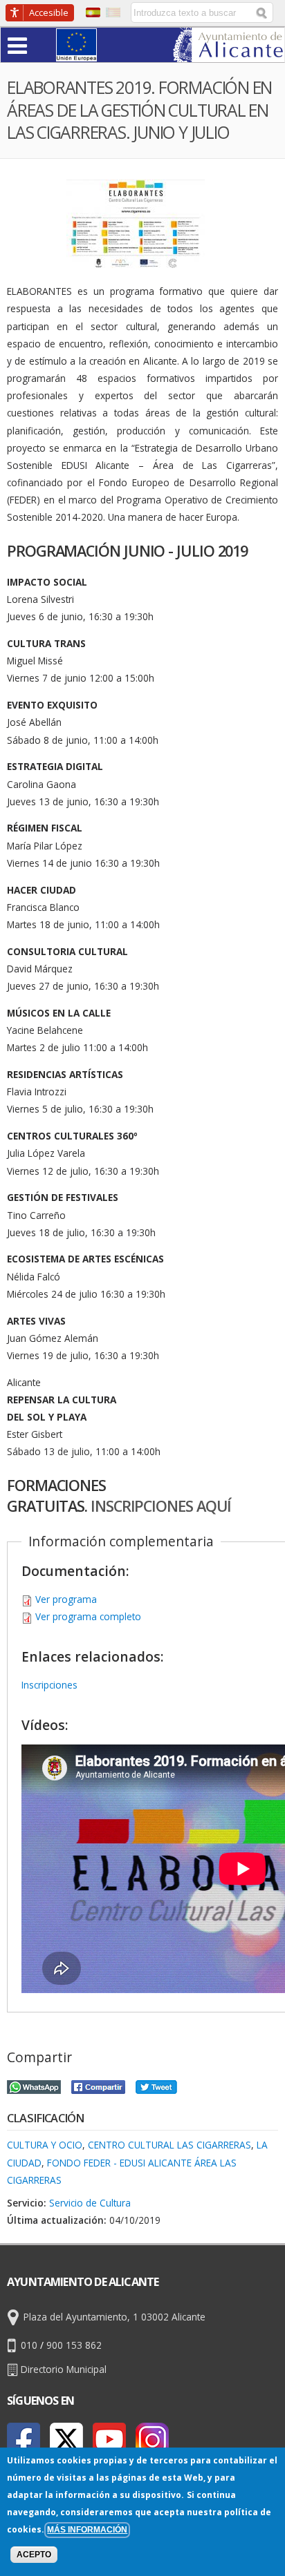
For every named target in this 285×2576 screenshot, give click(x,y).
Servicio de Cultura (90, 2203)
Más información (87, 2530)
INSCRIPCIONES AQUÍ (161, 1506)
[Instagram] (152, 2439)
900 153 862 (74, 2345)
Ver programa (66, 1599)
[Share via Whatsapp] (34, 2085)
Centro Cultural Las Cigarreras (169, 2145)
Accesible (49, 12)
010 (29, 2345)
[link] (229, 54)
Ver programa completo (88, 1616)
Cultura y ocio (45, 2145)
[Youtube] (109, 2439)
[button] (44, 45)
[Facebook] (24, 2439)
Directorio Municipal (64, 2369)
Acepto (34, 2555)
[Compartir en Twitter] (156, 2085)
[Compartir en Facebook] (98, 2085)
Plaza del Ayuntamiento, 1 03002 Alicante (114, 2317)
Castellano (93, 12)
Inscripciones (49, 1685)
